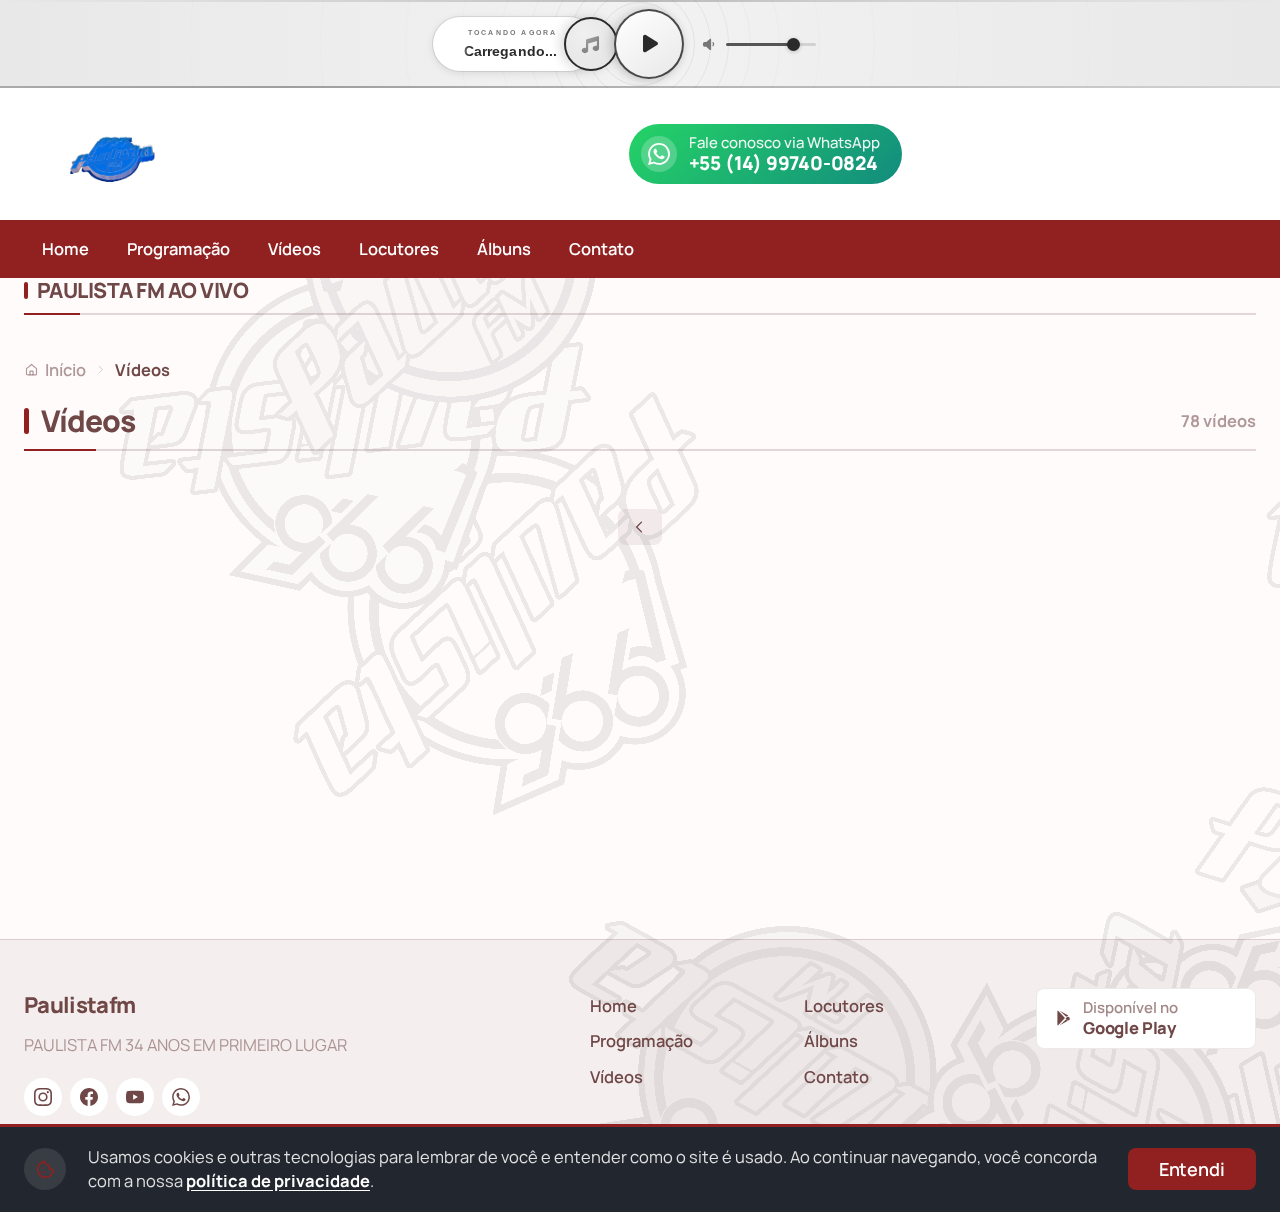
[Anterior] (640, 527)
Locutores (399, 248)
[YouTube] (135, 1097)
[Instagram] (43, 1097)
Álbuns (504, 248)
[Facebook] (89, 1097)
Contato (601, 248)
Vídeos (294, 248)
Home (65, 248)
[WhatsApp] (181, 1097)
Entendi (1192, 1169)
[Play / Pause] (649, 44)
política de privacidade (278, 1180)
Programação (178, 248)
